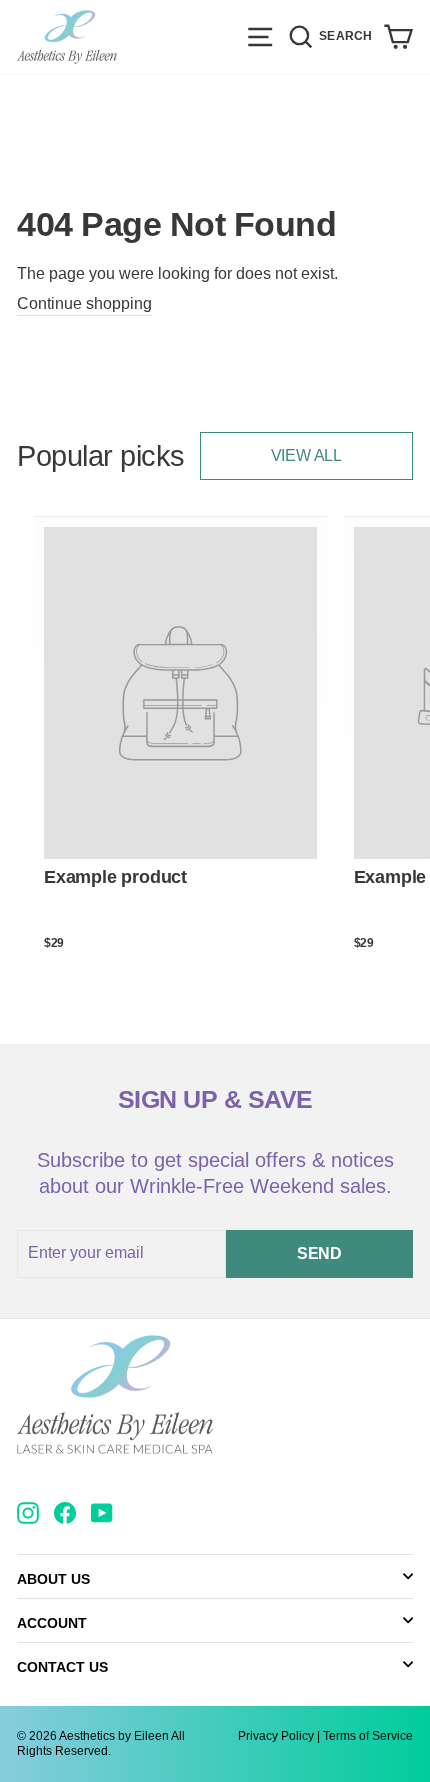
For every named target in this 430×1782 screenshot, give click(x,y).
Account (52, 1623)
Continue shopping (84, 303)
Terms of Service (368, 1736)
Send (319, 1253)
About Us (53, 1579)
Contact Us (62, 1667)
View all (306, 455)
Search (347, 34)
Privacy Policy (276, 1736)
